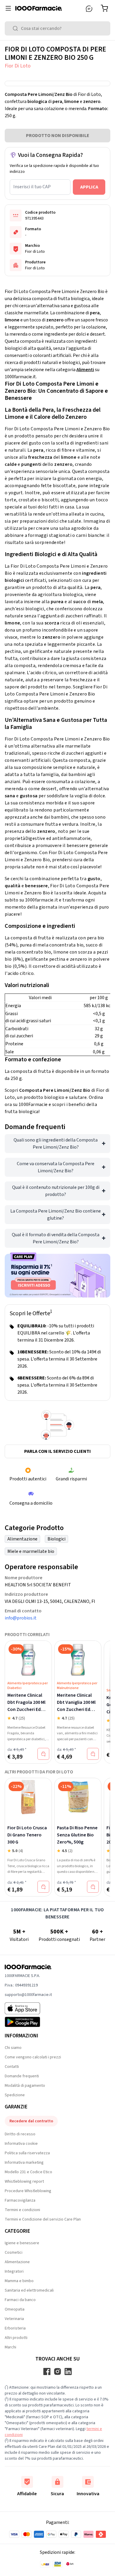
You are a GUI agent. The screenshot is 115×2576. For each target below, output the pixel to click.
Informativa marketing (24, 2163)
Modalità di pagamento (25, 2086)
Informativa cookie (21, 2144)
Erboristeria (15, 2328)
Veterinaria (14, 2319)
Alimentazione (22, 1539)
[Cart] (106, 8)
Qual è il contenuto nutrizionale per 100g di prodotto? (56, 1191)
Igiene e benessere (22, 2243)
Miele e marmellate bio (31, 1551)
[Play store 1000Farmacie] (28, 2022)
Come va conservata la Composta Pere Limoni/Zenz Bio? (56, 1167)
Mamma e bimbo (19, 2281)
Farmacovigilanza (20, 2200)
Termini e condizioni (22, 2210)
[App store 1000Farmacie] (28, 2008)
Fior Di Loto (18, 66)
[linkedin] (68, 2371)
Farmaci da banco (20, 2300)
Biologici (56, 1539)
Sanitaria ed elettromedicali (29, 2290)
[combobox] (57, 28)
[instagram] (57, 2371)
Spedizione (15, 2095)
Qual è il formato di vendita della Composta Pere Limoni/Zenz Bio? (56, 1238)
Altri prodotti (16, 2338)
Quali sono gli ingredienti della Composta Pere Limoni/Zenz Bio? (56, 1144)
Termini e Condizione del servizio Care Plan (43, 2219)
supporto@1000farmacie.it (28, 1995)
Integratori (14, 2271)
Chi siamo (13, 2048)
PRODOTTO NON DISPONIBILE (58, 136)
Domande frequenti (22, 2076)
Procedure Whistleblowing (28, 2191)
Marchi (10, 2347)
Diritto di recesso (20, 2134)
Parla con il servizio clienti (57, 1451)
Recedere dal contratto (31, 2121)
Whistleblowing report (24, 2181)
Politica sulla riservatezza (27, 2153)
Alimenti (85, 370)
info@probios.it (21, 1618)
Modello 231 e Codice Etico (28, 2172)
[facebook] (47, 2371)
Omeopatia (15, 2309)
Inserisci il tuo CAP (32, 187)
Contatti (12, 2067)
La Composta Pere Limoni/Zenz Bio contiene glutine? (56, 1215)
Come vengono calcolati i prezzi (33, 2057)
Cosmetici (14, 2253)
